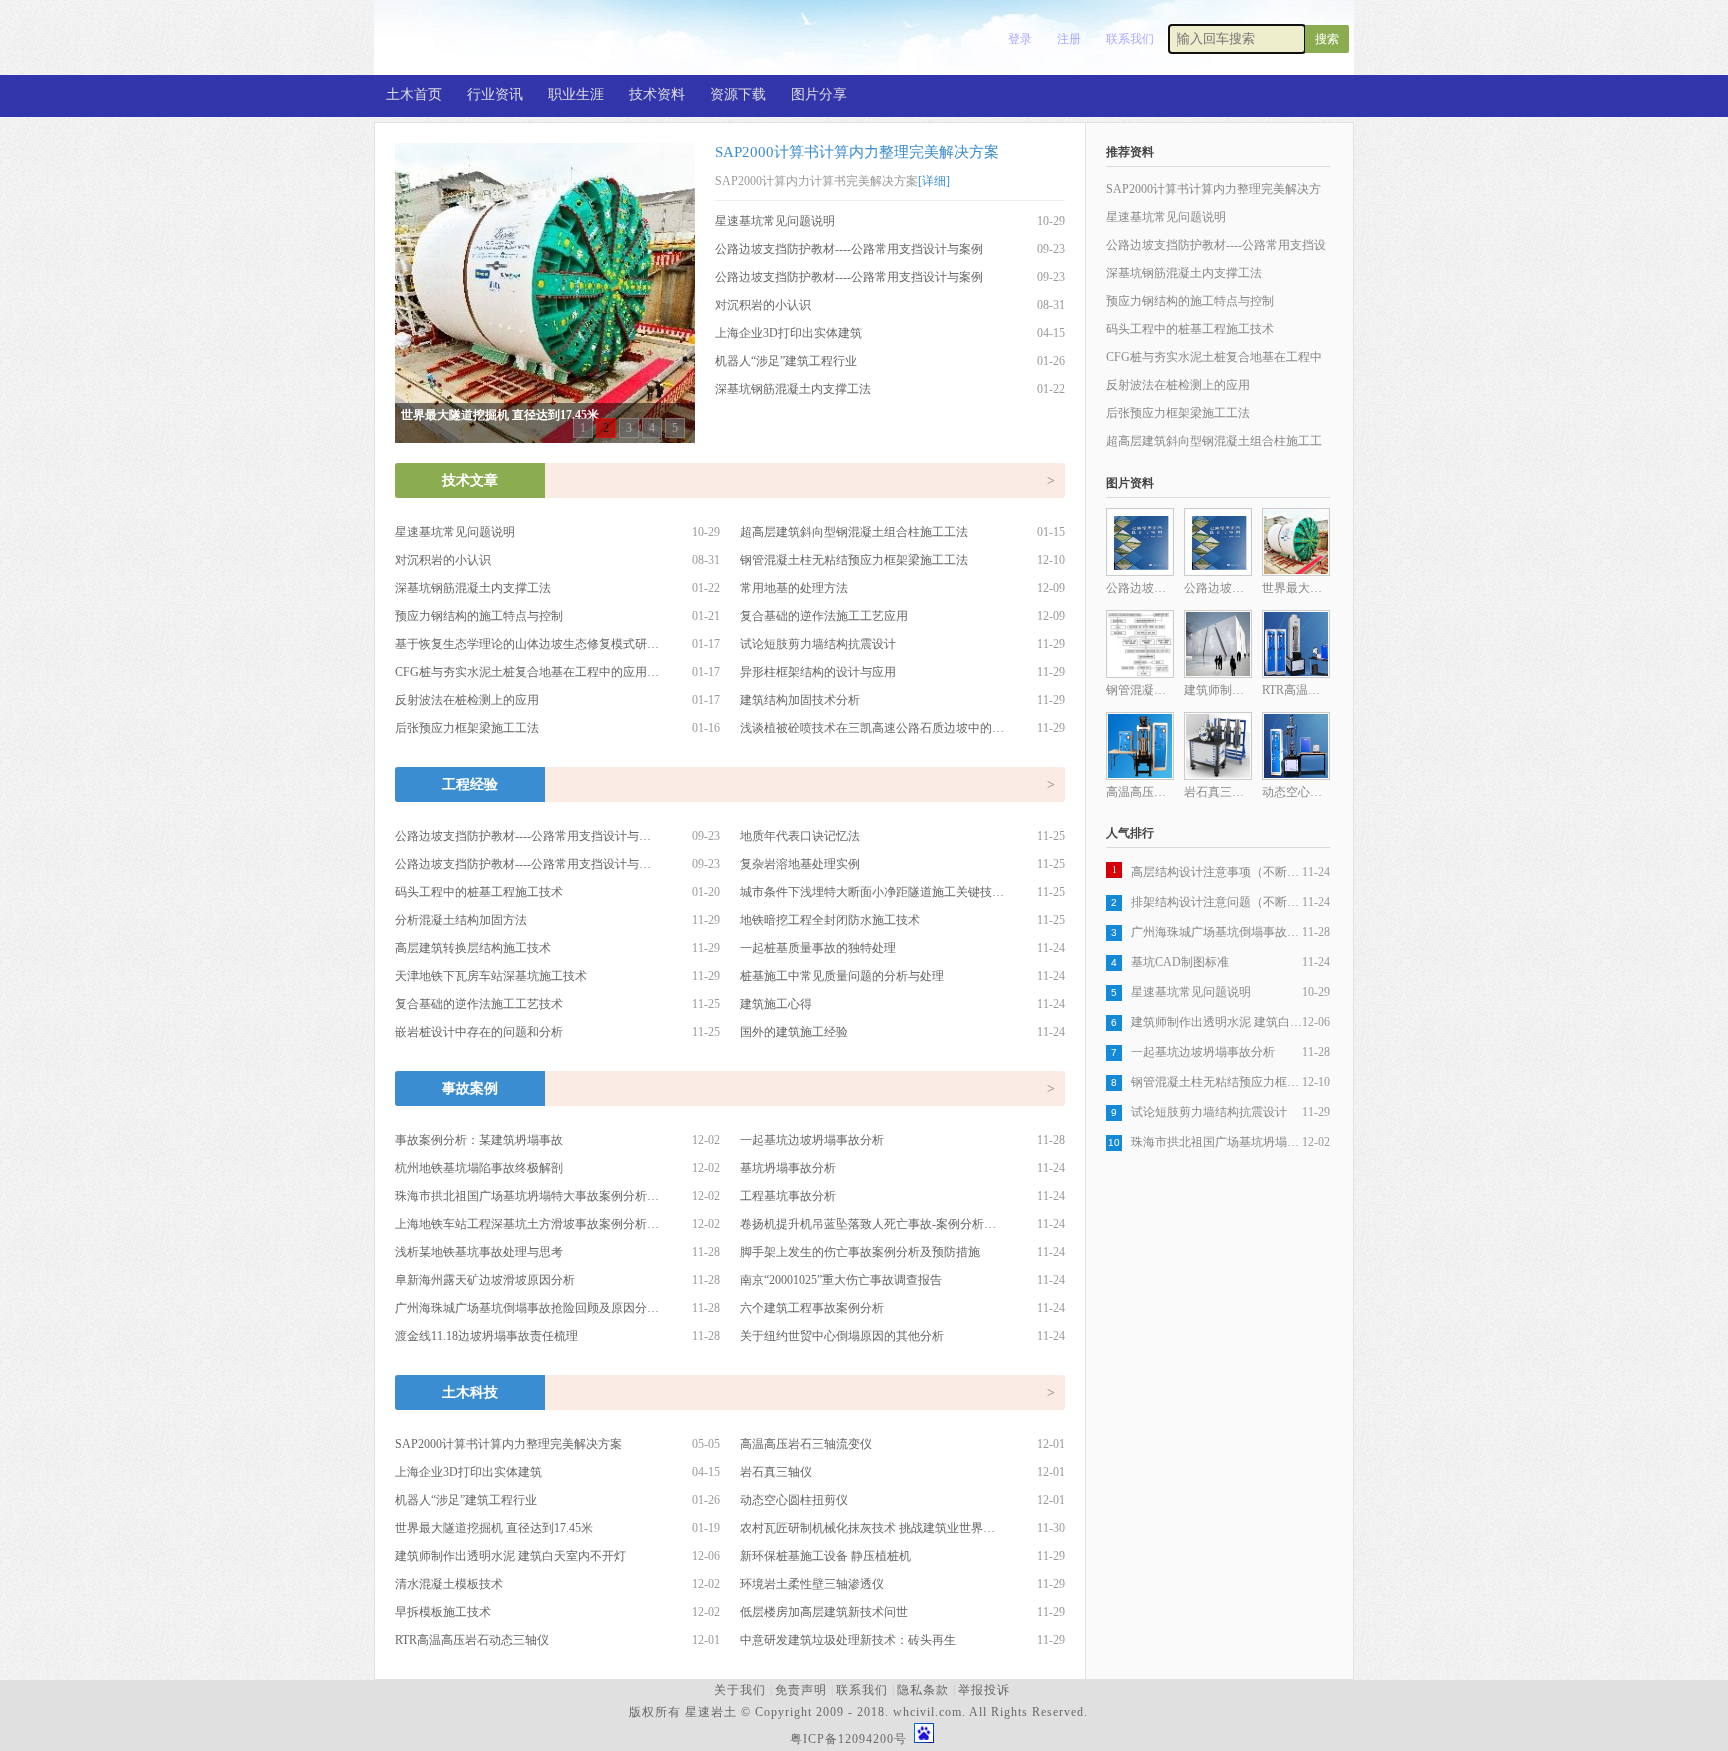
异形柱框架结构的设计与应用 (818, 672)
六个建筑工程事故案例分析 (812, 1308)
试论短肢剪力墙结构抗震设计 (818, 644)
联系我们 (1130, 39)
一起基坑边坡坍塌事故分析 (812, 1140)
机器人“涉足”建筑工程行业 (786, 361)
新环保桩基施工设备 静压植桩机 (825, 1556)
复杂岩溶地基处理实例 (800, 864)
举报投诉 (984, 1690)
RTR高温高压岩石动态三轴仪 (472, 1640)
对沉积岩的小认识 (763, 305)
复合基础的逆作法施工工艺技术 (479, 1004)
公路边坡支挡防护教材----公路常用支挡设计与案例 (849, 249)
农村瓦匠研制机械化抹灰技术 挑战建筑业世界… (867, 1528)
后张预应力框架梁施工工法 (467, 728)
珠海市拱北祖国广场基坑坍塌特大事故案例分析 (1216, 1142)
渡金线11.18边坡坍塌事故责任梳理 (486, 1336)
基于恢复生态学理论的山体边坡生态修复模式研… (527, 644)
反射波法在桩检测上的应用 (467, 700)
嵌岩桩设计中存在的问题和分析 (479, 1032)
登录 (1020, 39)
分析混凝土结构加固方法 (461, 920)
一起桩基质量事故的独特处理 (818, 948)
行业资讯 (495, 94)
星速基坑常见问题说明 (775, 221)
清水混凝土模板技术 (449, 1584)
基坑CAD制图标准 (1180, 962)
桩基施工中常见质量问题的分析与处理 (842, 976)
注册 (1069, 39)
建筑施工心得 (776, 1004)
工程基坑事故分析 (788, 1196)
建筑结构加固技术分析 (800, 700)
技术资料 (657, 94)
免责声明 (801, 1690)
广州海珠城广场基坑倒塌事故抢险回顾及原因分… (527, 1308)
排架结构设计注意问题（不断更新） (1216, 902)
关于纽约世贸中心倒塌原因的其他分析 (842, 1336)
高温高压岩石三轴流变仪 (806, 1444)
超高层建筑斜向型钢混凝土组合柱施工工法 (854, 532)
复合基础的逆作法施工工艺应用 (824, 616)
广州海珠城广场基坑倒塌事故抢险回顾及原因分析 (1216, 932)
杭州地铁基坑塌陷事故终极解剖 (479, 1168)
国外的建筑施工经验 (794, 1032)
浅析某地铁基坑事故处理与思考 (479, 1252)
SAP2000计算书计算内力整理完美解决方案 (857, 152)
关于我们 (740, 1690)
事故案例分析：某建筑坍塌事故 (479, 1140)
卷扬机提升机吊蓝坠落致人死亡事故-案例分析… (868, 1224)
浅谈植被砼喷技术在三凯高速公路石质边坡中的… (872, 728)
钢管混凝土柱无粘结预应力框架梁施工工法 (854, 560)
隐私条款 (923, 1690)
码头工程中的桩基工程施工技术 (479, 892)
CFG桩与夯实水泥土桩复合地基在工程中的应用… (527, 672)
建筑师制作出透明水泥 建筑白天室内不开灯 (510, 1556)
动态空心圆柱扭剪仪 (794, 1500)
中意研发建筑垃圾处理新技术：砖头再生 (848, 1640)
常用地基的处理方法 (794, 588)
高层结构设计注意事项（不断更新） (1216, 872)
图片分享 (819, 94)
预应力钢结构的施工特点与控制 (479, 616)
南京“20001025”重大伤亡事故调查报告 (841, 1280)
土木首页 (414, 94)
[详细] (934, 181)
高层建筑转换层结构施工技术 (473, 948)
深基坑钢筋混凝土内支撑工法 (793, 389)
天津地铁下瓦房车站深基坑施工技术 (491, 976)
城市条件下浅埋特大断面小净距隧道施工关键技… (872, 892)
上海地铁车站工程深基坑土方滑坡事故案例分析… (527, 1224)
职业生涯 (576, 94)
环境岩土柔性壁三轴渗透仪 (812, 1584)
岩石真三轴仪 (776, 1472)
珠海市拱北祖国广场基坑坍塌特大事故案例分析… (527, 1196)
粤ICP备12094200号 (848, 1739)
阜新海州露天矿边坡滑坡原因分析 (485, 1280)
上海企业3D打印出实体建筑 (788, 333)
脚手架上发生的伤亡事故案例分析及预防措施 (860, 1252)
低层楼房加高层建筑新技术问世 (824, 1612)
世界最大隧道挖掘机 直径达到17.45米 (494, 1528)
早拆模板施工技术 (443, 1612)
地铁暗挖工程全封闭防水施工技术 (830, 920)
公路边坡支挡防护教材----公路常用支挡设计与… (523, 836)
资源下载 (738, 94)
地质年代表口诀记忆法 (800, 836)
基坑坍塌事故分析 (788, 1168)
